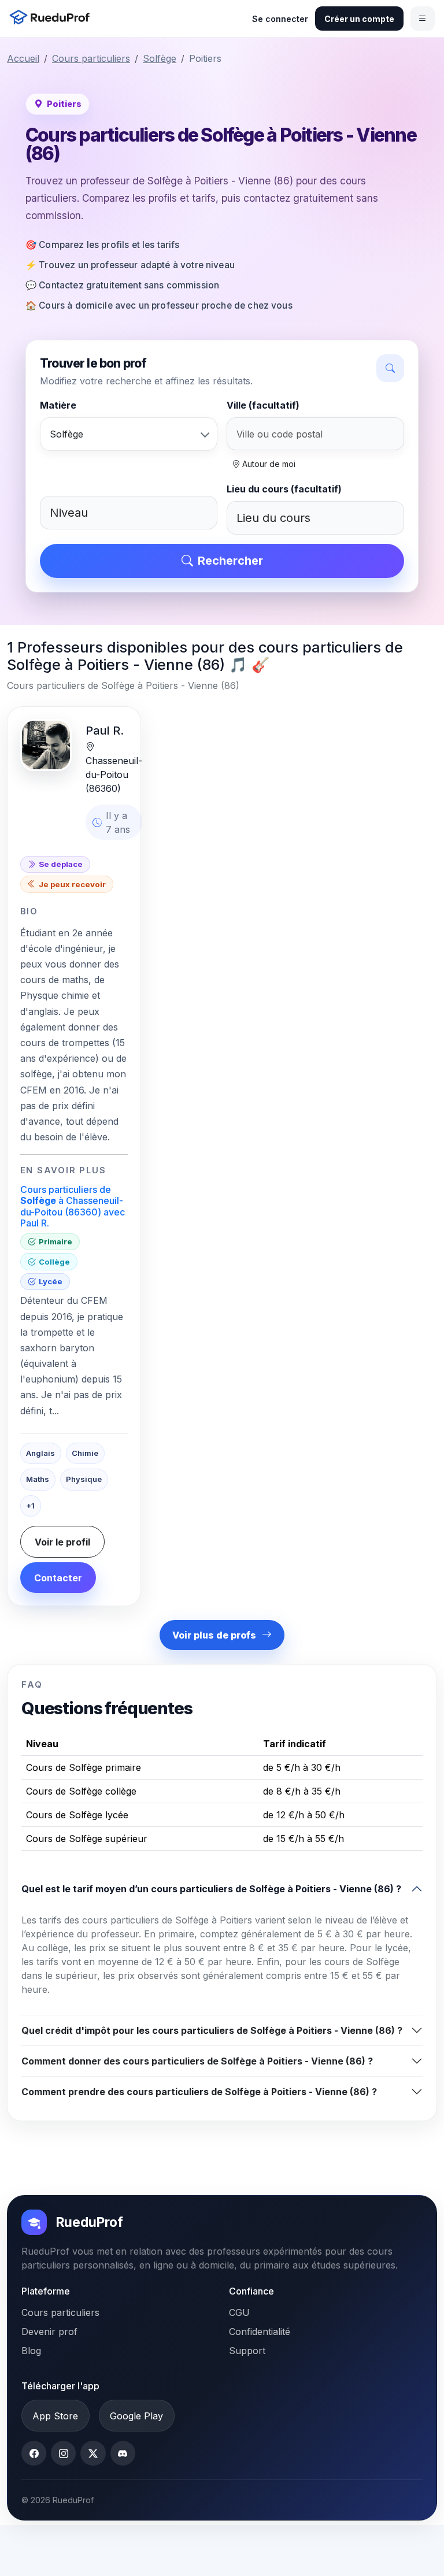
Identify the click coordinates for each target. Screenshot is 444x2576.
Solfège (160, 58)
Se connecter (280, 19)
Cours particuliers (91, 58)
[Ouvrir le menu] (423, 18)
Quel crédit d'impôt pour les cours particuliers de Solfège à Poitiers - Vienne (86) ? (212, 2030)
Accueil (23, 58)
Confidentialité (260, 2332)
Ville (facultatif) (263, 405)
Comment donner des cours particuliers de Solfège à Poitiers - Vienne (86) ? (197, 2061)
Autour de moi (268, 464)
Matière (58, 405)
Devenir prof (49, 2332)
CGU (239, 2312)
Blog (31, 2351)
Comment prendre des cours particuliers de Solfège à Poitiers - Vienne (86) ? (199, 2092)
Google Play (136, 2416)
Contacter (58, 1578)
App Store (55, 2416)
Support (247, 2351)
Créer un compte (359, 19)
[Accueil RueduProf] (53, 18)
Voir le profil (62, 1542)
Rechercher (230, 561)
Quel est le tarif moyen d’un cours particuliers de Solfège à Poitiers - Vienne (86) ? (211, 1889)
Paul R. (105, 731)
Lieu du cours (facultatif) (284, 489)
